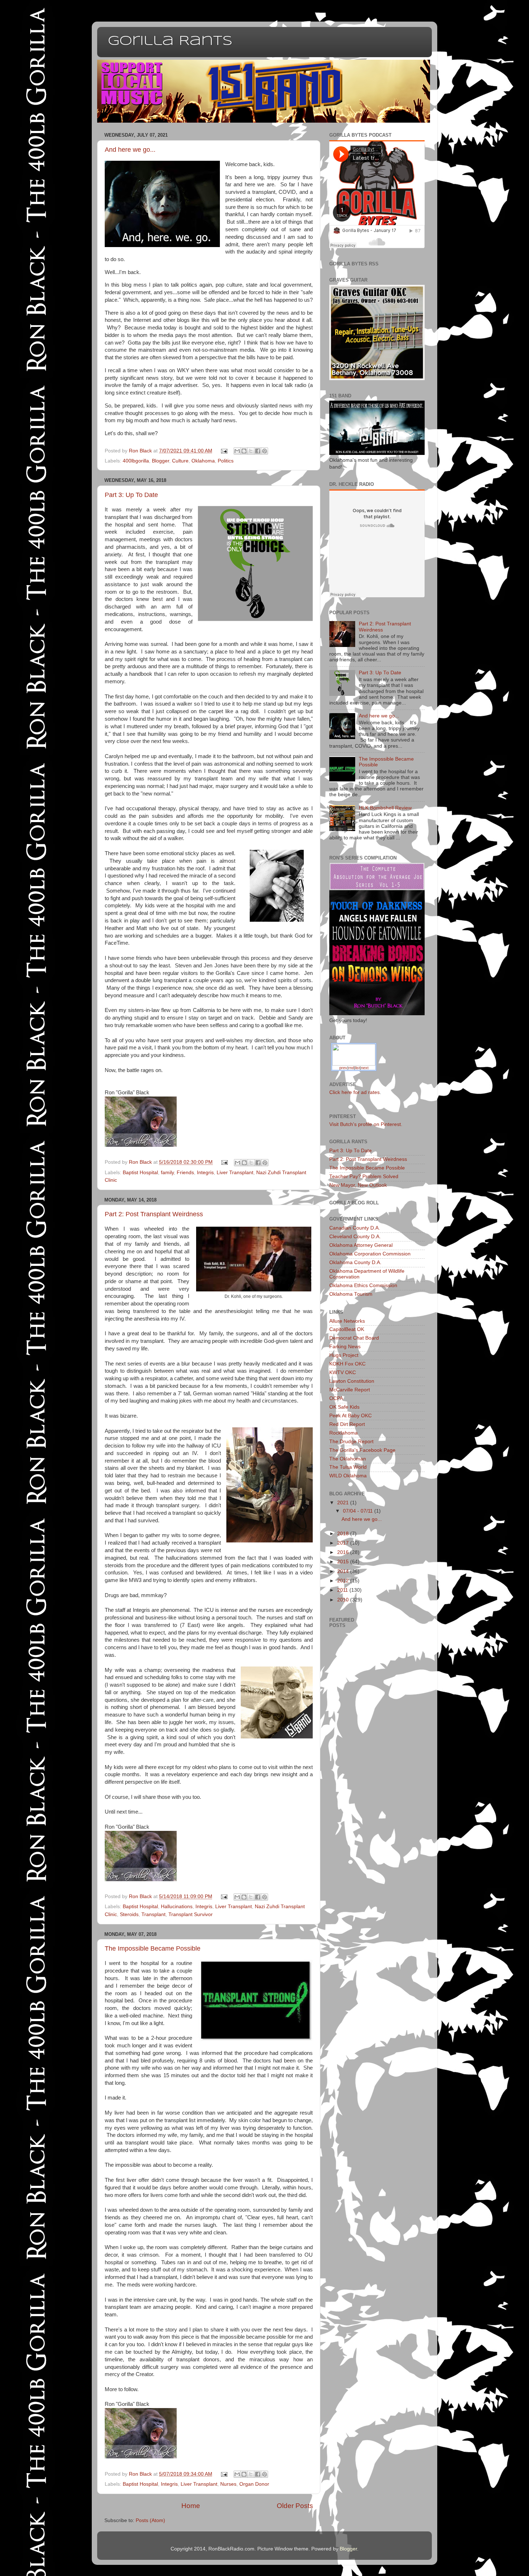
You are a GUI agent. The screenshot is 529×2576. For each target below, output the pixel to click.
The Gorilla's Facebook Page (362, 1450)
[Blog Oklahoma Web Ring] (354, 1054)
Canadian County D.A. (355, 1228)
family (167, 1173)
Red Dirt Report (347, 1424)
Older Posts (295, 2506)
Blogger (160, 461)
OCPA (336, 1398)
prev (343, 1068)
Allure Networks (347, 1321)
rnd (351, 1068)
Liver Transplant (235, 1173)
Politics (226, 461)
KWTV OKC (343, 1373)
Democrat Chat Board (354, 1338)
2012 (344, 1581)
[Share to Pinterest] (264, 451)
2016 (344, 1552)
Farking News (345, 1347)
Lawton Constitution (352, 1381)
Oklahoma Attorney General (361, 1245)
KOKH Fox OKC (347, 1364)
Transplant (153, 1914)
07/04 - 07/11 (359, 1511)
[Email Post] (224, 451)
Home (191, 2506)
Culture (180, 461)
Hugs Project (344, 1355)
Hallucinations (177, 1907)
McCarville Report (350, 1390)
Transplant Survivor (191, 1914)
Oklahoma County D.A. (355, 1262)
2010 (344, 1600)
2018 (344, 1534)
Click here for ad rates (354, 1092)
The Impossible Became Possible (153, 1948)
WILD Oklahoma (348, 1476)
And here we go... (130, 150)
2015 (344, 1562)
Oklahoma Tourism (351, 1294)
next (365, 1068)
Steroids (129, 1914)
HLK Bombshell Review (385, 808)
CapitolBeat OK (347, 1329)
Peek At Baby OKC (351, 1416)
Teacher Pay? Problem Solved (364, 1177)
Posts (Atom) (150, 2520)
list (358, 1068)
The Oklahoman (348, 1459)
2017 (344, 1543)
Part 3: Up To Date (131, 495)
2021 (344, 1503)
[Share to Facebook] (258, 451)
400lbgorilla (136, 461)
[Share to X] (251, 451)
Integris (205, 1173)
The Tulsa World (348, 1467)
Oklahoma (203, 461)
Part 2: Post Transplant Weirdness (154, 1214)
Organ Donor (254, 2484)
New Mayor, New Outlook (358, 1185)
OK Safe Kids (344, 1407)
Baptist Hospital (140, 1173)
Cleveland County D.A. (355, 1237)
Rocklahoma (343, 1433)
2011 (343, 1590)
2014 (344, 1571)
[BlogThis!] (244, 451)
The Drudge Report (351, 1442)
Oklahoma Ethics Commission (363, 1285)
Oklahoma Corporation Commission (370, 1254)
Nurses (228, 2484)
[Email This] (237, 451)
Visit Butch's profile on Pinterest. (366, 1124)
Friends (185, 1173)
